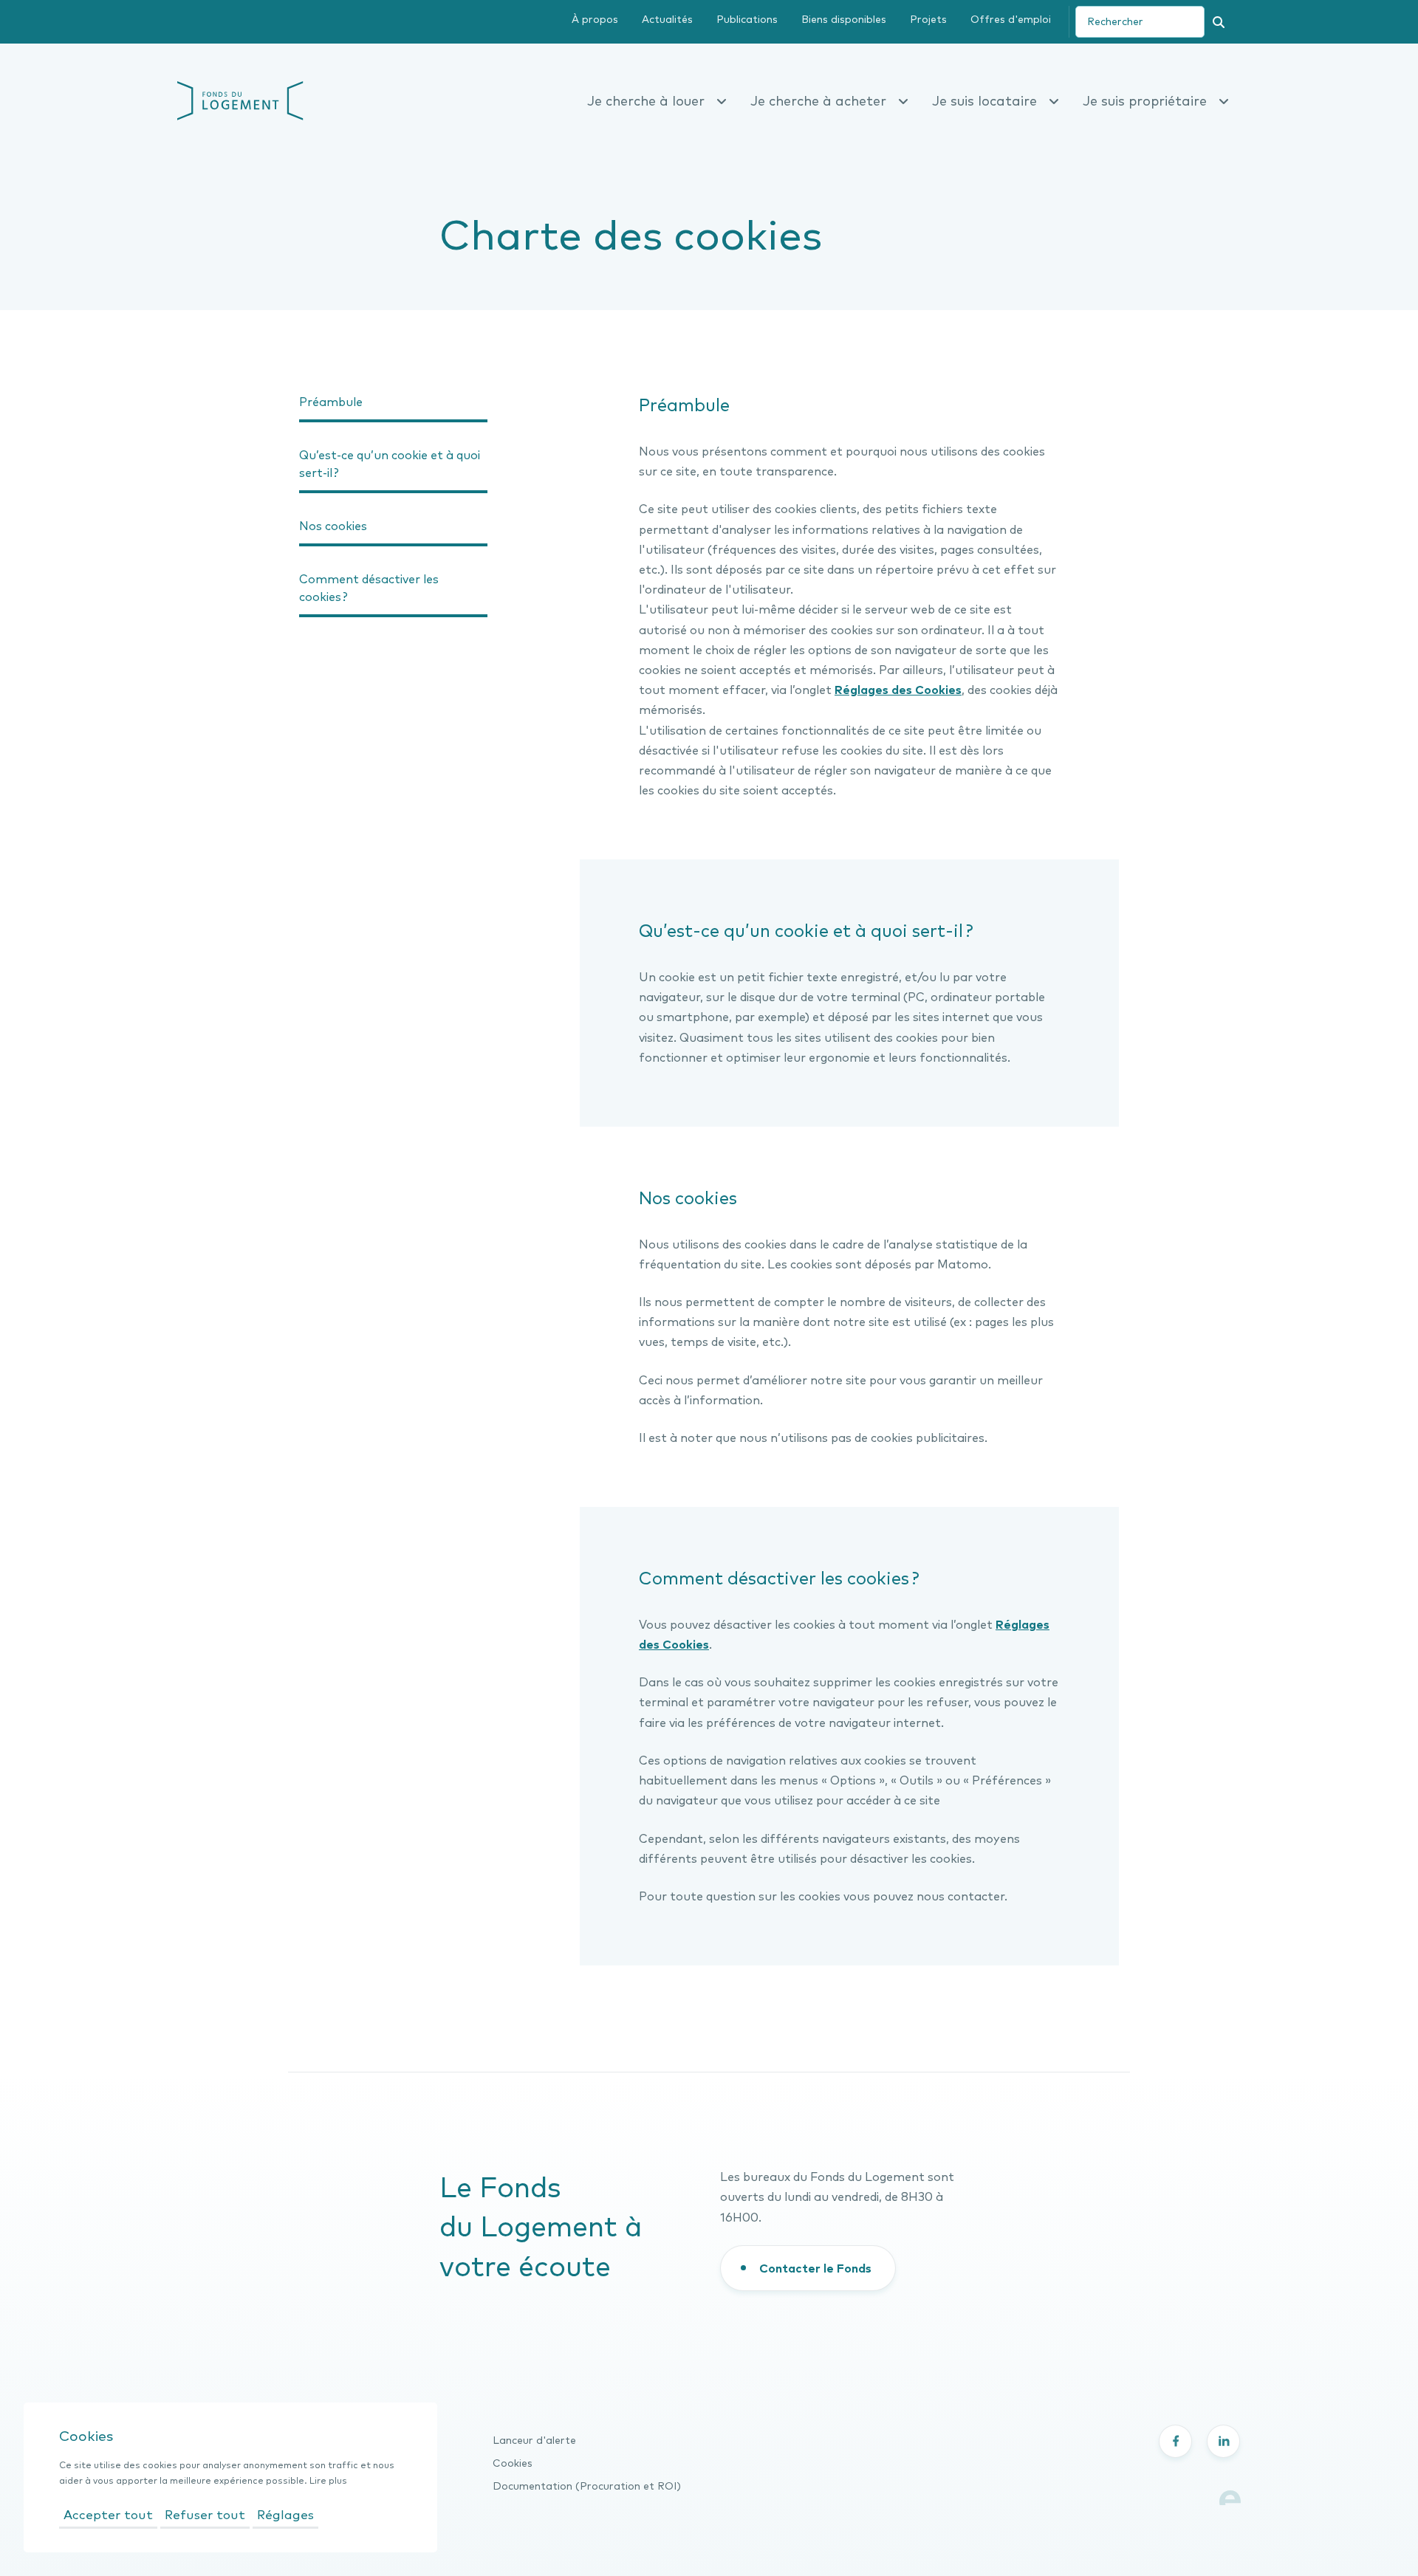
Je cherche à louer (646, 101)
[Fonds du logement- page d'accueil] (240, 99)
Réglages (285, 2514)
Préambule (331, 402)
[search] (1140, 22)
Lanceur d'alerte (534, 2440)
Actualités (667, 19)
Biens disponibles (844, 19)
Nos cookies (333, 526)
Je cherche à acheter (818, 101)
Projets (928, 19)
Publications (747, 19)
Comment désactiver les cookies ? (369, 588)
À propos (595, 19)
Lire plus (328, 2480)
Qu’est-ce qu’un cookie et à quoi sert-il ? (390, 464)
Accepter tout (108, 2514)
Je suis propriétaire (1145, 101)
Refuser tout (205, 2514)
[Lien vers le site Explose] (1230, 2496)
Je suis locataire (984, 101)
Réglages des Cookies (898, 690)
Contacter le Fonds (815, 2268)
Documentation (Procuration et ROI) (587, 2486)
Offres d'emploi (1011, 19)
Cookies (513, 2463)
